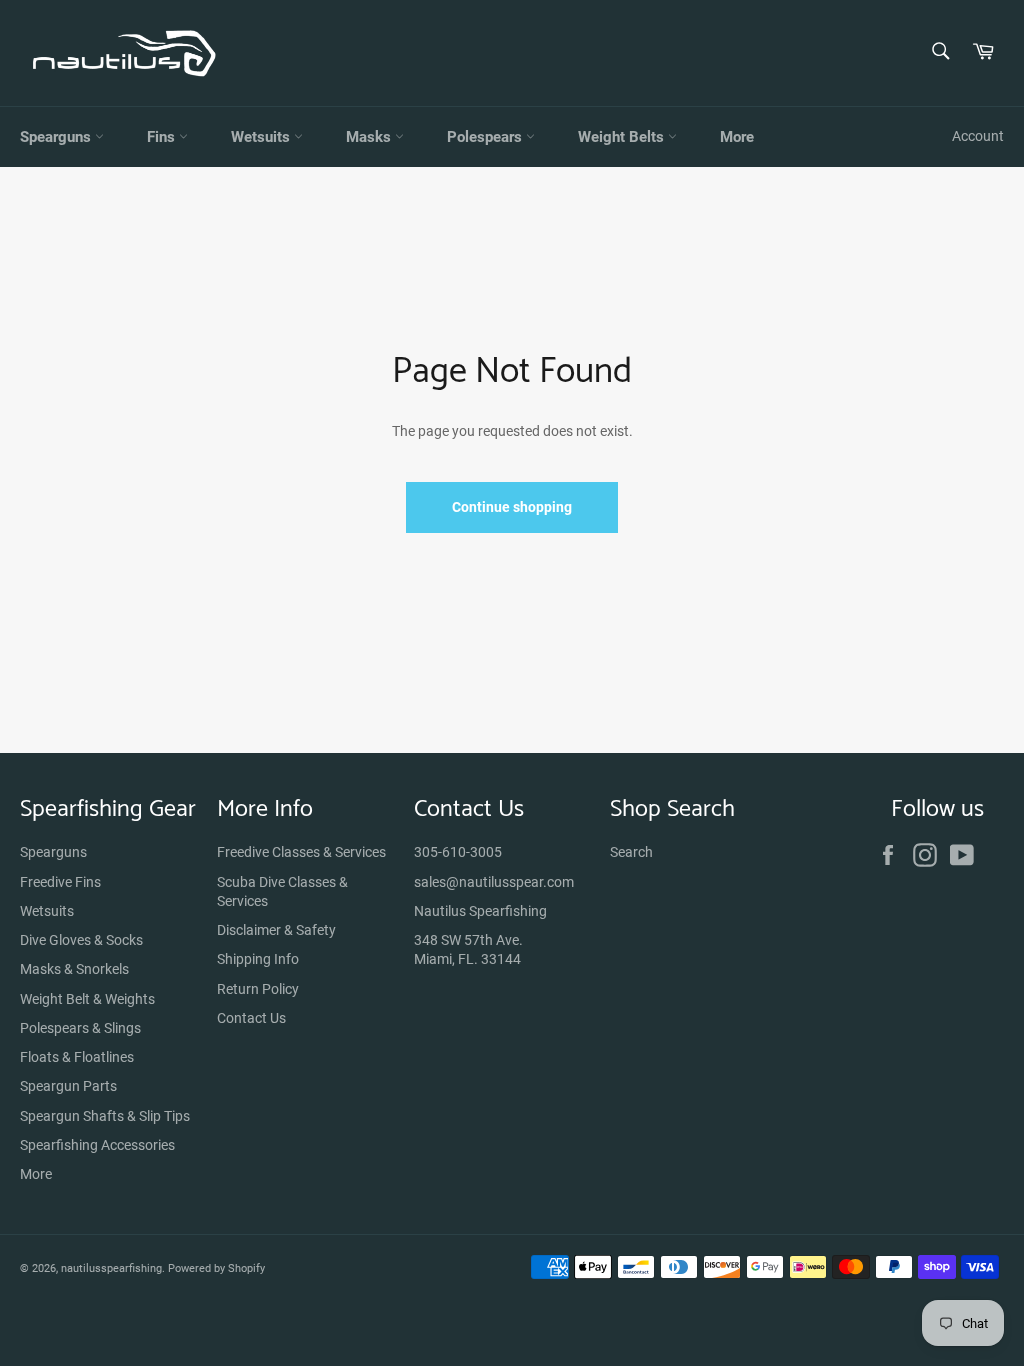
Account (978, 136)
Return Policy (258, 989)
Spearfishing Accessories (97, 1145)
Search (631, 852)
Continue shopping (512, 507)
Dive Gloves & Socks (81, 940)
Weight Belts (623, 137)
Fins (163, 137)
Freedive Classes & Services (301, 852)
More (737, 137)
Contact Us (251, 1018)
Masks (370, 137)
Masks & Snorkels (74, 969)
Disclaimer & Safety (276, 930)
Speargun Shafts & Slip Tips (105, 1116)
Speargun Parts (68, 1086)
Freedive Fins (60, 882)
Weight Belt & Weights (87, 999)
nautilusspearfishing (111, 1268)
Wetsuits (262, 137)
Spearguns (57, 137)
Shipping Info (258, 959)
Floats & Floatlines (77, 1057)
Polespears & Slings (80, 1028)
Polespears (486, 137)
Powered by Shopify (216, 1268)
